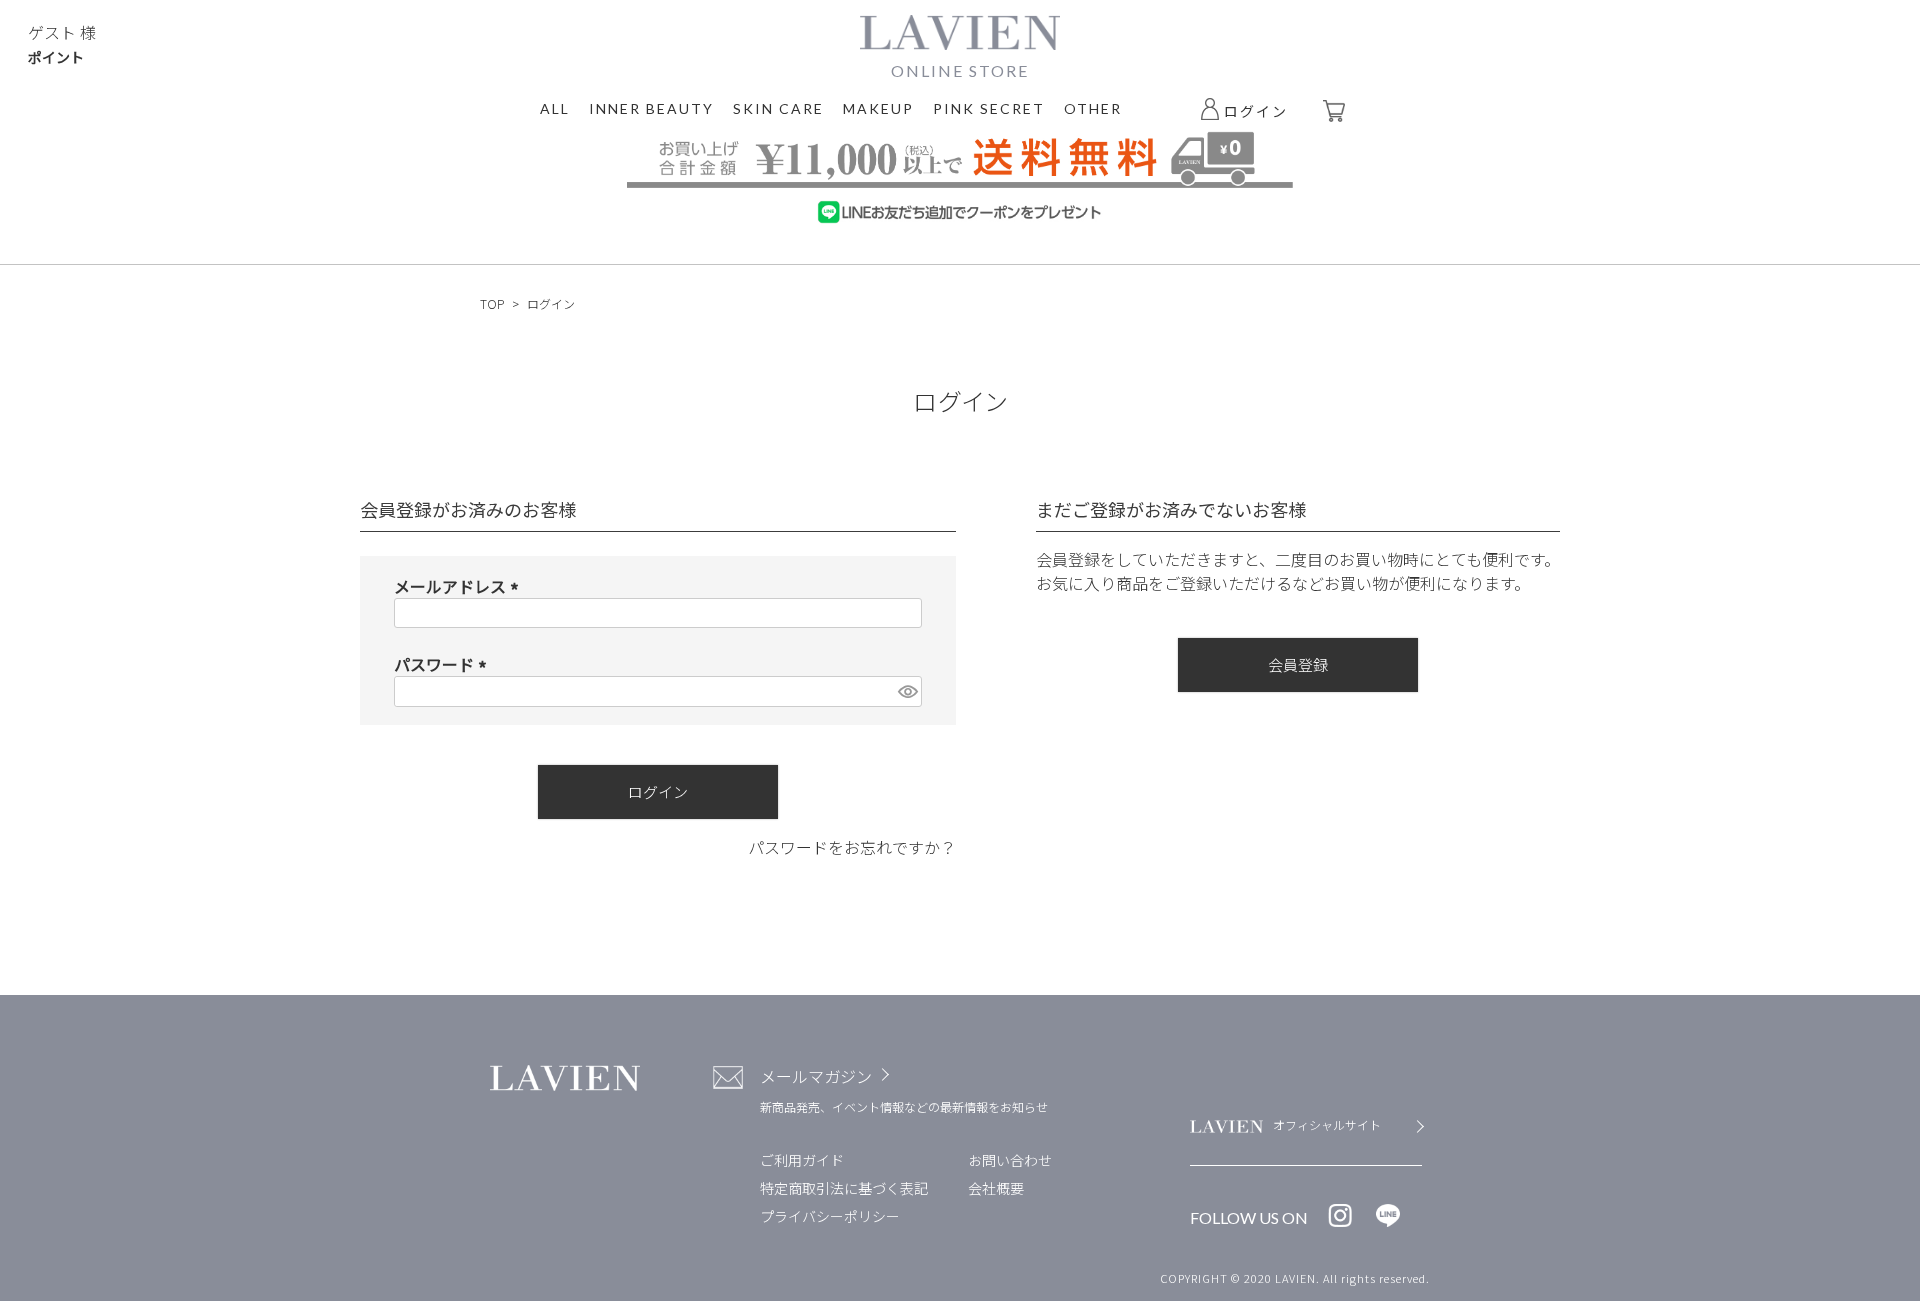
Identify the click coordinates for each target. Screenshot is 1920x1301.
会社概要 (996, 1188)
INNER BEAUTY (651, 108)
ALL (555, 108)
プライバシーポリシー (830, 1216)
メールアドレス (460, 586)
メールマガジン (816, 1076)
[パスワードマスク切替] (907, 691)
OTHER (1093, 108)
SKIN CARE (778, 108)
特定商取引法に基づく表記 (844, 1188)
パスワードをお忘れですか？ (852, 847)
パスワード (444, 664)
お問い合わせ (1010, 1160)
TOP (492, 303)
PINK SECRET (989, 108)
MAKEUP (878, 108)
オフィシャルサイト (1327, 1124)
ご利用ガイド (802, 1160)
